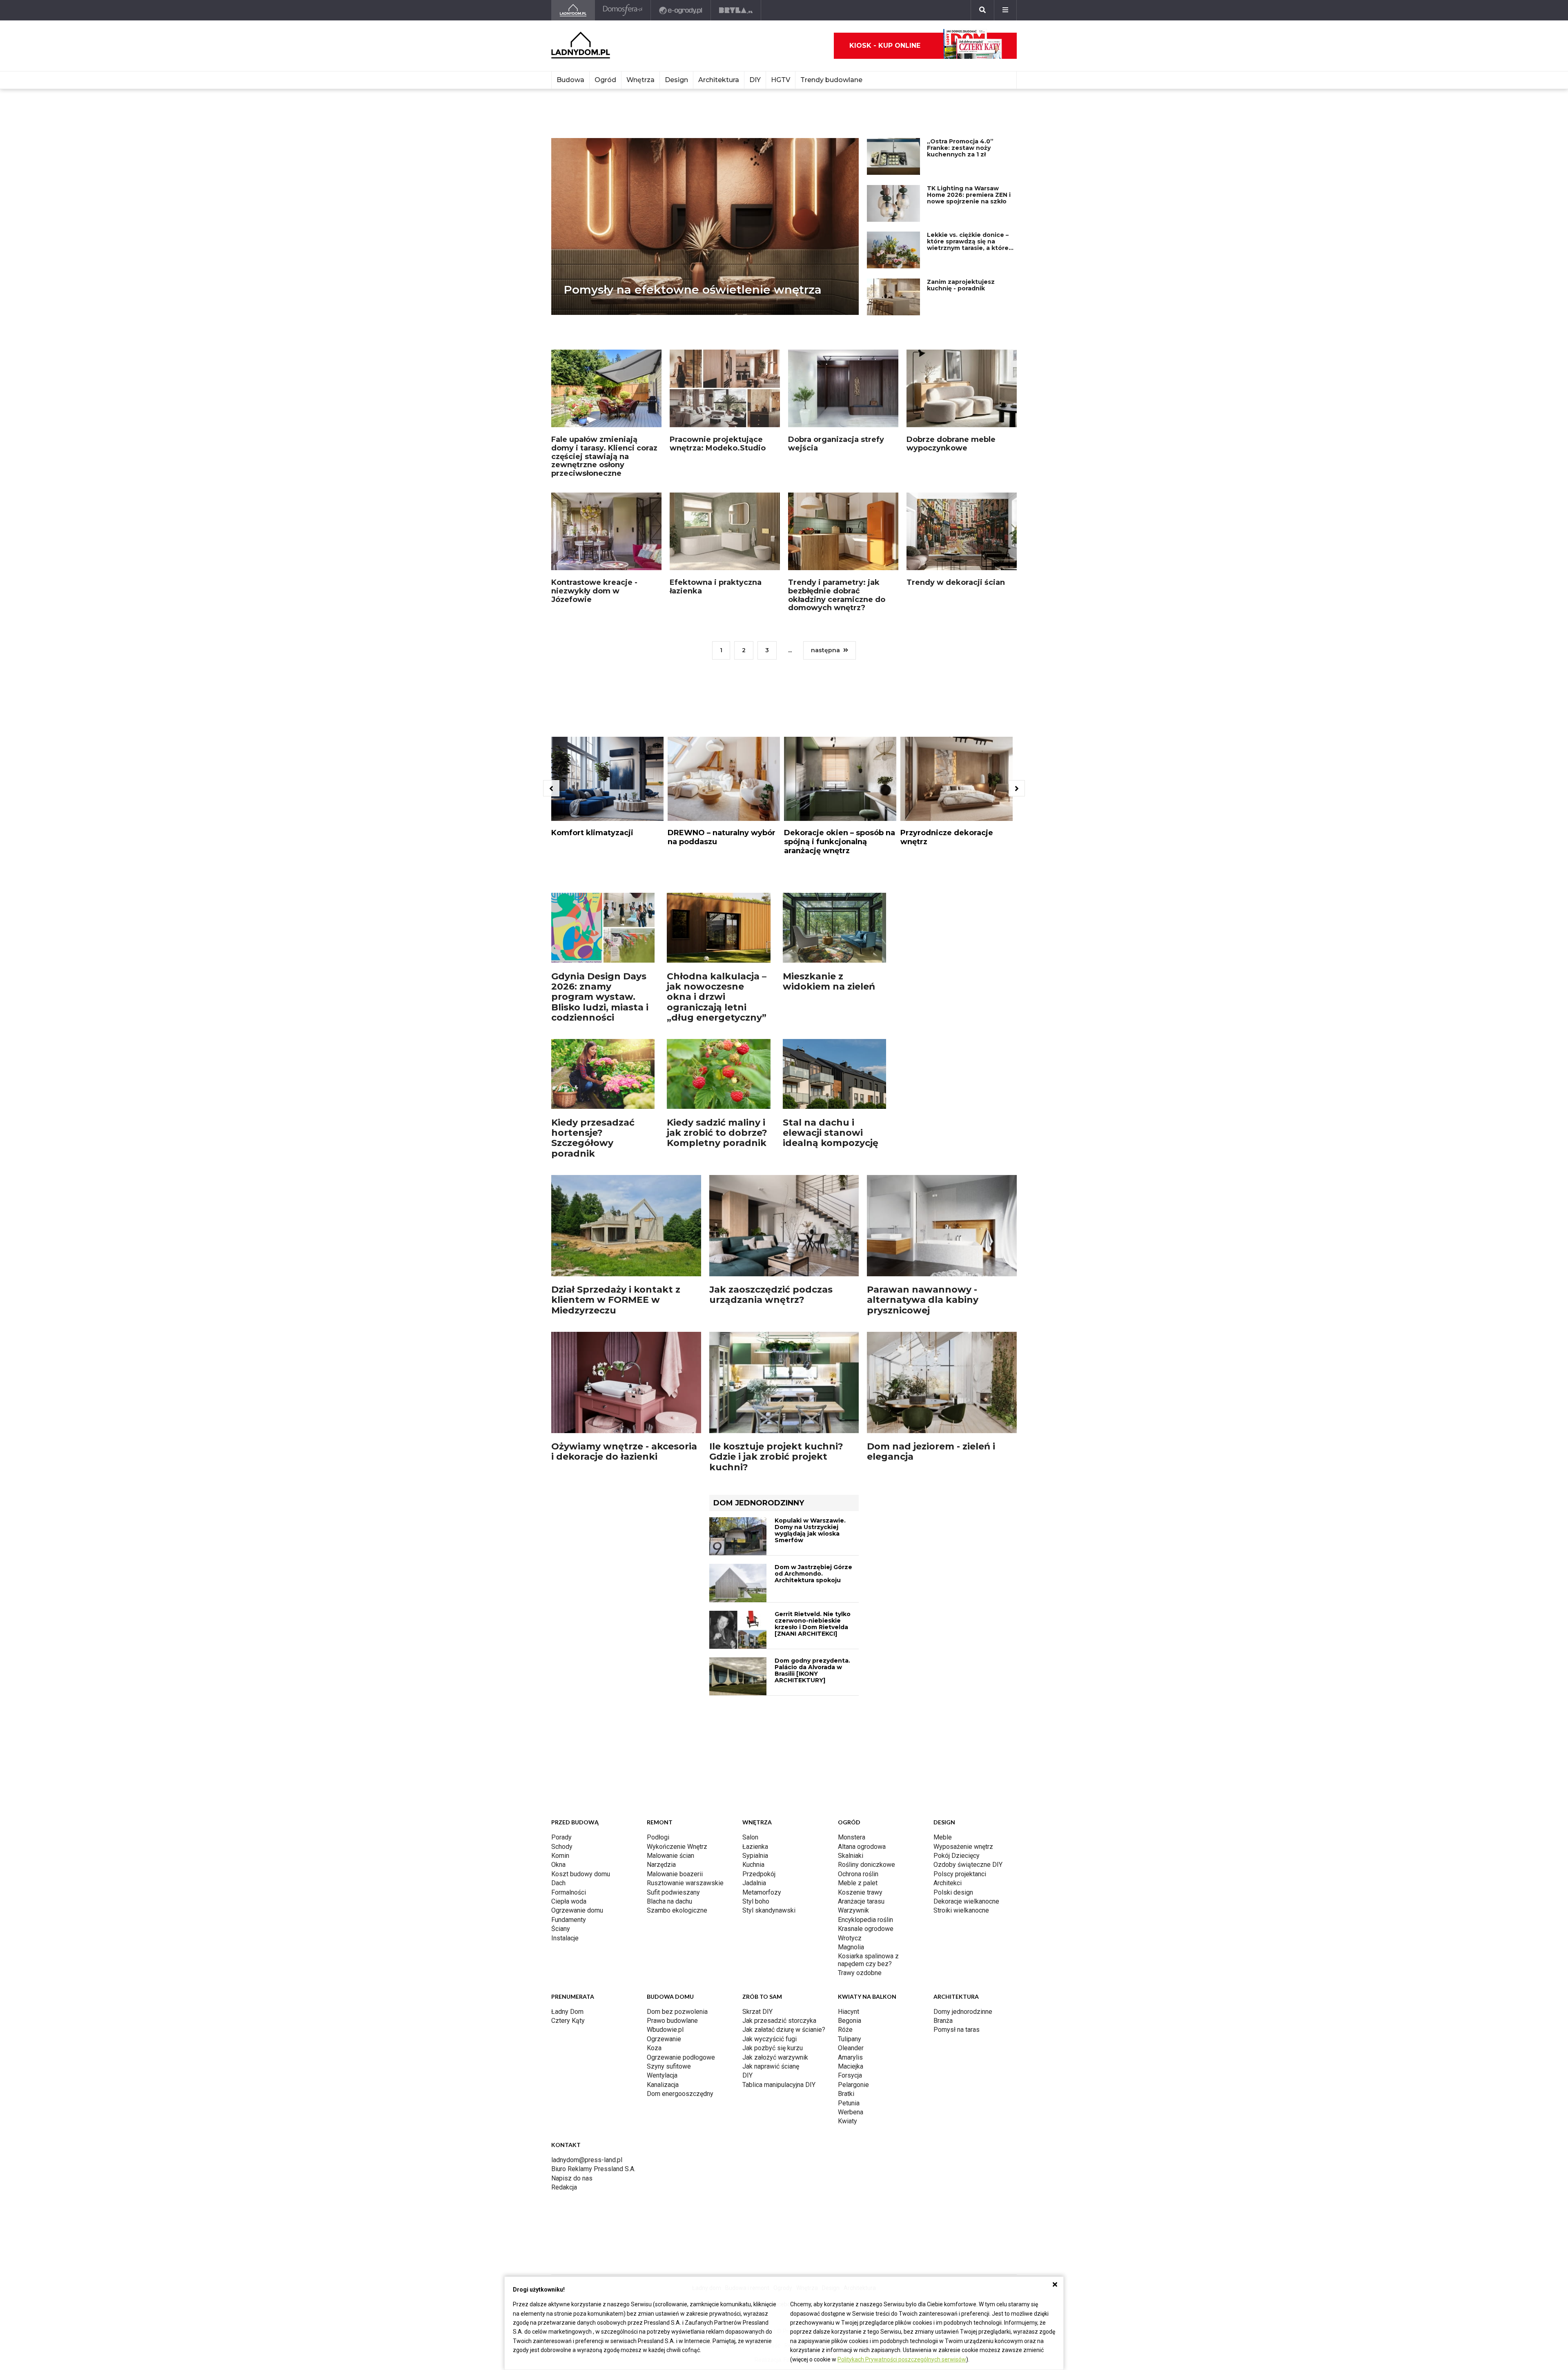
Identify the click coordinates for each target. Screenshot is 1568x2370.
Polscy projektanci (960, 1711)
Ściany (561, 1766)
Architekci (948, 1720)
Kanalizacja (663, 1922)
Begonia (850, 1858)
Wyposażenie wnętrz (963, 1684)
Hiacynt (849, 1849)
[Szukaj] (982, 10)
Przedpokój (759, 1711)
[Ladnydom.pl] (573, 10)
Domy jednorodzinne (963, 1849)
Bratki (846, 1931)
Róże (845, 1867)
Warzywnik (853, 1748)
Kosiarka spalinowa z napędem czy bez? (868, 1797)
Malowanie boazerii (675, 1711)
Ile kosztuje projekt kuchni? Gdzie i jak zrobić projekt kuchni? (776, 1383)
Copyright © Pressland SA (784, 2102)
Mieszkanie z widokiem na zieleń (829, 908)
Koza (654, 1885)
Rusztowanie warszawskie (685, 1720)
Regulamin (798, 2116)
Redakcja (564, 2025)
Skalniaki (851, 1693)
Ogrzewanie (664, 1876)
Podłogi (658, 1675)
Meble (943, 1675)
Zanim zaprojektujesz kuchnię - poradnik (961, 261)
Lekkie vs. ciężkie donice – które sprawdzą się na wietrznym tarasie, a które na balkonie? (968, 220)
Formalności (569, 1730)
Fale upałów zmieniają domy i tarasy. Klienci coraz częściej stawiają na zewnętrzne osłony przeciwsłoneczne (604, 417)
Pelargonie (853, 1922)
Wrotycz (850, 1776)
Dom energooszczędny (680, 1931)
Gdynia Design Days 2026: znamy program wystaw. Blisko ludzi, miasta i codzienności (600, 923)
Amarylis (850, 1895)
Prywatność (765, 2116)
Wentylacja (662, 1913)
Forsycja (850, 1913)
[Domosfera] (623, 10)
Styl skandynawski (769, 1748)
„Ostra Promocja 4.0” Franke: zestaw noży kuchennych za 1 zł (960, 123)
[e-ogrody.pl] (681, 10)
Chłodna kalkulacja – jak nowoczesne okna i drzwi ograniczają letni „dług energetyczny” (717, 923)
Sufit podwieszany (673, 1730)
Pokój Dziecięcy (957, 1693)
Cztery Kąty (568, 1858)
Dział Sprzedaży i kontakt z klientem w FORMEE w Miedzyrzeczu (616, 1226)
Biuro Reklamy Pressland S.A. (593, 2006)
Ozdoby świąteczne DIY (968, 1702)
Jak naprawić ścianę (771, 1904)
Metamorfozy (762, 1730)
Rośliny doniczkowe (866, 1702)
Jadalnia (754, 1720)
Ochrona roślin (858, 1711)
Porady (561, 1675)
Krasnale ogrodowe (866, 1766)
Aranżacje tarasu (861, 1739)
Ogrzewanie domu (577, 1748)
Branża (943, 1858)
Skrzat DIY (757, 1849)
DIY (755, 80)
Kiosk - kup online (885, 46)
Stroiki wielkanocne (961, 1748)
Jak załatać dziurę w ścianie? (784, 1867)
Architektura (719, 80)
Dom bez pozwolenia (677, 1849)
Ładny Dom (567, 1849)
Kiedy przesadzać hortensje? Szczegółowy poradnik (593, 1065)
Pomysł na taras (957, 1867)
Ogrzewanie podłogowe (681, 1895)
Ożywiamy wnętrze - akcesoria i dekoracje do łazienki (624, 1378)
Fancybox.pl (799, 2130)
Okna (558, 1702)
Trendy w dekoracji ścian (956, 543)
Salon (750, 1675)
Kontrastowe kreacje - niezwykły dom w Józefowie (594, 552)
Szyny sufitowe (669, 1904)
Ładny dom (707, 2058)
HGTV (781, 80)
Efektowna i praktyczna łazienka (716, 547)
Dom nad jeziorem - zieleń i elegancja (931, 1378)
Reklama (734, 2116)
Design (676, 80)
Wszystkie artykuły (840, 2116)
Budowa (570, 80)
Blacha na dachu (669, 1739)
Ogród (605, 80)
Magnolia (851, 1785)
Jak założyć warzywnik (775, 1895)
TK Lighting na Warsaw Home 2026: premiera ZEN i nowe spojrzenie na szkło (969, 170)
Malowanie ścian (670, 1693)
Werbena (851, 1950)
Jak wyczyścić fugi (770, 1876)
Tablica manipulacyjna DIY (779, 1922)
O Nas (711, 2116)
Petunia (849, 1941)
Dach (558, 1720)
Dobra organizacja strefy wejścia (836, 405)
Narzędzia (661, 1702)
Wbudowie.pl (665, 1867)
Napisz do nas (572, 2016)
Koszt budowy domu (581, 1711)
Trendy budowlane (831, 80)
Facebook (784, 2075)
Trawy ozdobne (860, 1810)
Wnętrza (640, 80)
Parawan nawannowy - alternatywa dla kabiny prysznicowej (923, 1226)
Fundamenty (569, 1757)
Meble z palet (858, 1720)
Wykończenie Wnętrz (677, 1684)
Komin (560, 1693)
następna (825, 611)
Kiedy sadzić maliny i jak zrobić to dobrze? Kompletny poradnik (717, 1059)
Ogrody (783, 2058)
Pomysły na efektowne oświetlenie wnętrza (693, 265)
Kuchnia (753, 1702)
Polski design (953, 1730)
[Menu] (1005, 10)
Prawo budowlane (672, 1858)
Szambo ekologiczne (677, 1748)
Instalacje (565, 1776)
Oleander (851, 1885)
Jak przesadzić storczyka (779, 1858)
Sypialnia (755, 1693)
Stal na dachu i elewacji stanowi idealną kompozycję (831, 1059)
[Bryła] (736, 10)
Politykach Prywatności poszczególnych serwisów (902, 2359)
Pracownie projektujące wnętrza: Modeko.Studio (718, 405)
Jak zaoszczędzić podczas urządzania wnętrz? (771, 1221)
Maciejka (851, 1904)
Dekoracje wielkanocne (966, 1739)
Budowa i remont (747, 2058)
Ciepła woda (569, 1739)
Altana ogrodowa (862, 1684)
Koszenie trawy (860, 1730)
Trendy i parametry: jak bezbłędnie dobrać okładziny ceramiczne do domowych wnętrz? (837, 556)
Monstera (852, 1675)
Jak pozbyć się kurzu (773, 1885)
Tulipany (850, 1876)
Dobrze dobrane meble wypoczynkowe (951, 405)
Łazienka (755, 1684)
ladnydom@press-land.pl (587, 1997)
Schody (562, 1684)
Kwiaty (847, 1959)
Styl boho (756, 1739)
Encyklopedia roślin (865, 1757)
